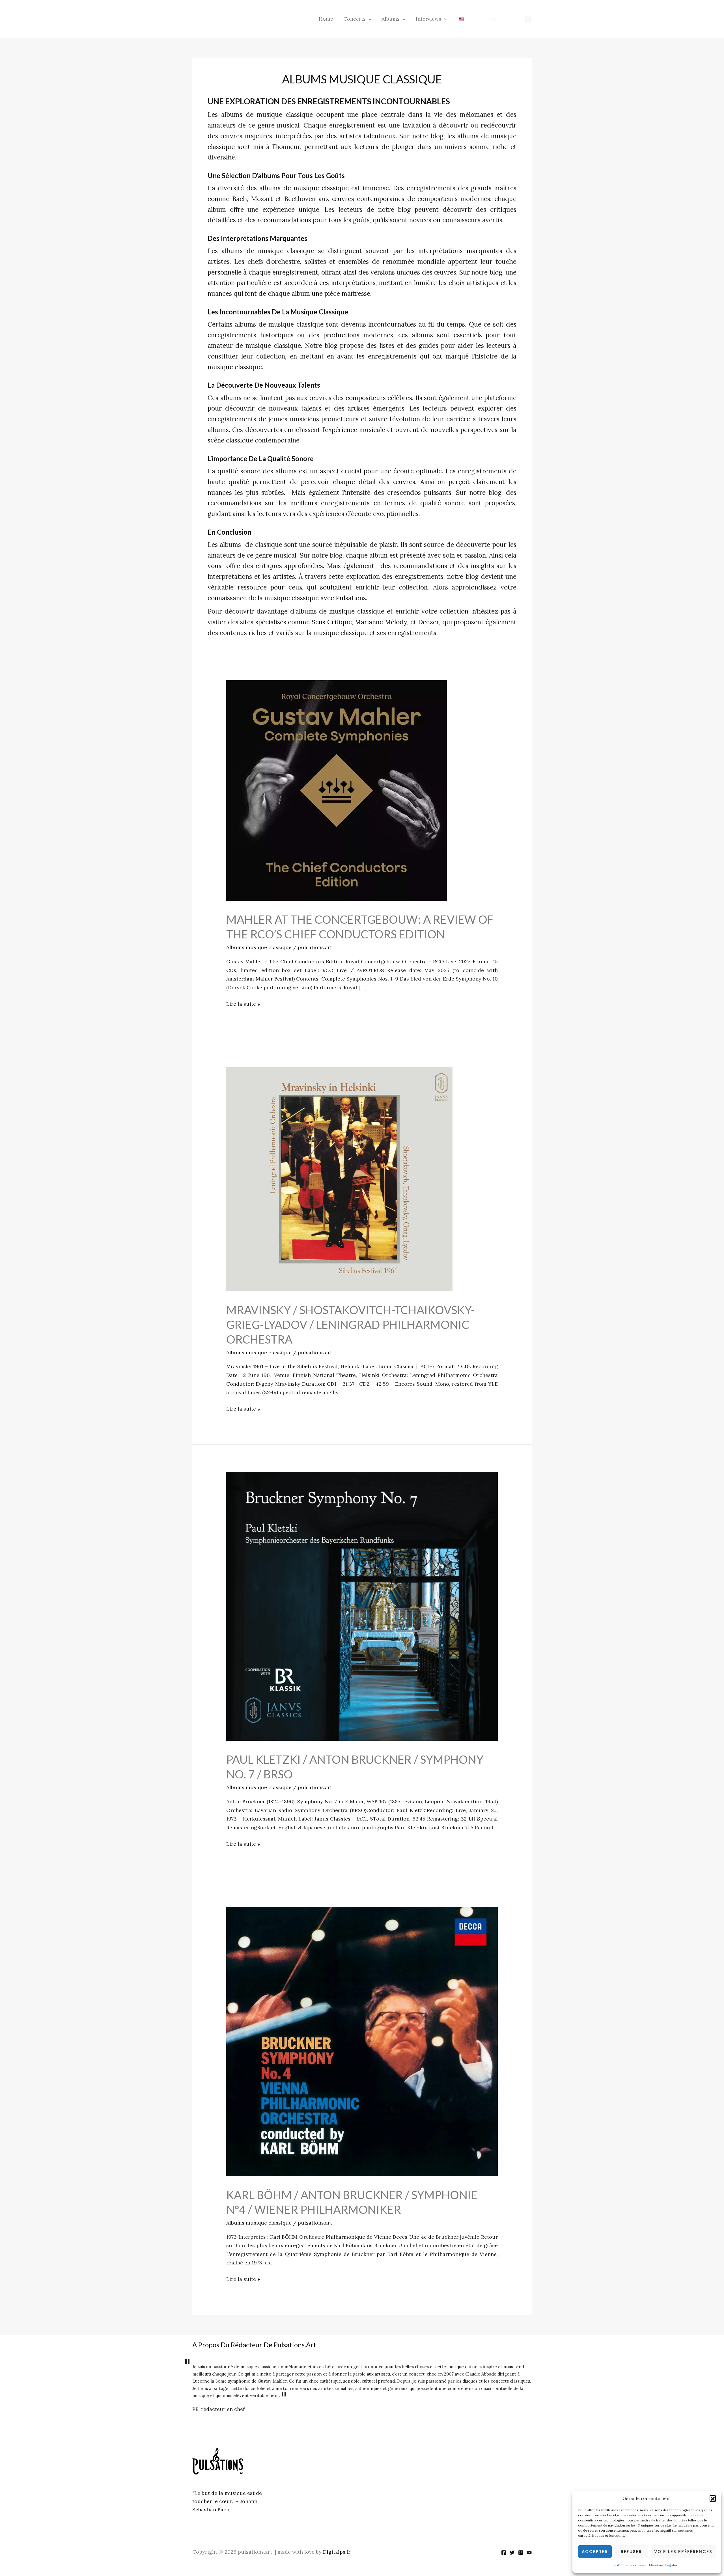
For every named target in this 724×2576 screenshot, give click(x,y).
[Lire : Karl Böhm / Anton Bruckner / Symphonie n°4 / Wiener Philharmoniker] (362, 2041)
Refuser (631, 2552)
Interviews (428, 19)
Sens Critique (332, 622)
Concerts (355, 19)
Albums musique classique (259, 947)
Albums (391, 19)
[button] (713, 2498)
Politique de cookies (630, 2565)
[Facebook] (504, 2553)
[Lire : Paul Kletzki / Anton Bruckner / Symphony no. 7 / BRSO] (362, 1606)
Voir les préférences (683, 2552)
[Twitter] (512, 2553)
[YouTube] (529, 2553)
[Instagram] (528, 19)
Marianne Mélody (381, 622)
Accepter (595, 2552)
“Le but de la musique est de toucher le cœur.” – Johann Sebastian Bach (227, 2501)
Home (326, 19)
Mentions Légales (663, 2565)
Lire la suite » (243, 1003)
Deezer (428, 622)
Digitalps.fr (337, 2552)
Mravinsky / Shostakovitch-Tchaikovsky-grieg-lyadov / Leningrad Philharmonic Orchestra (351, 1325)
